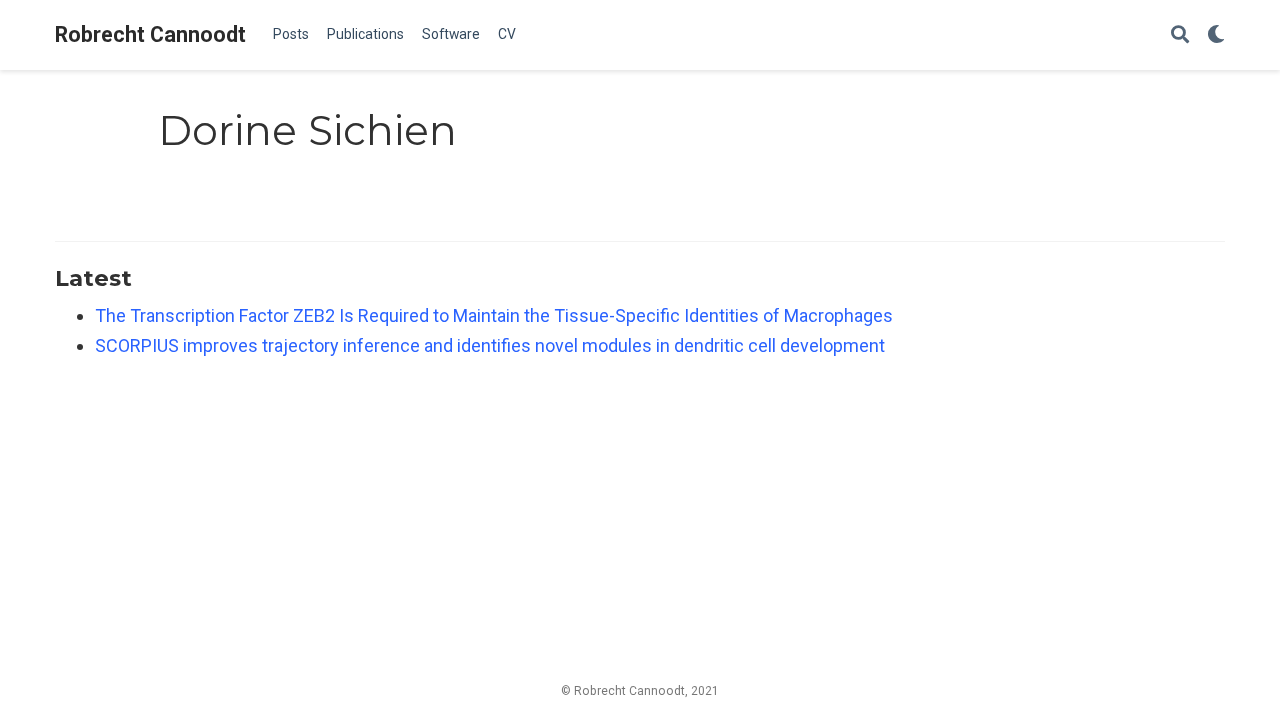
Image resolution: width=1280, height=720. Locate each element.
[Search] (1180, 35)
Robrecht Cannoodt (150, 34)
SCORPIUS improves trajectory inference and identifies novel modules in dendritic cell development (490, 345)
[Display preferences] (1216, 35)
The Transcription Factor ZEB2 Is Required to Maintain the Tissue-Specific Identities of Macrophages (494, 315)
